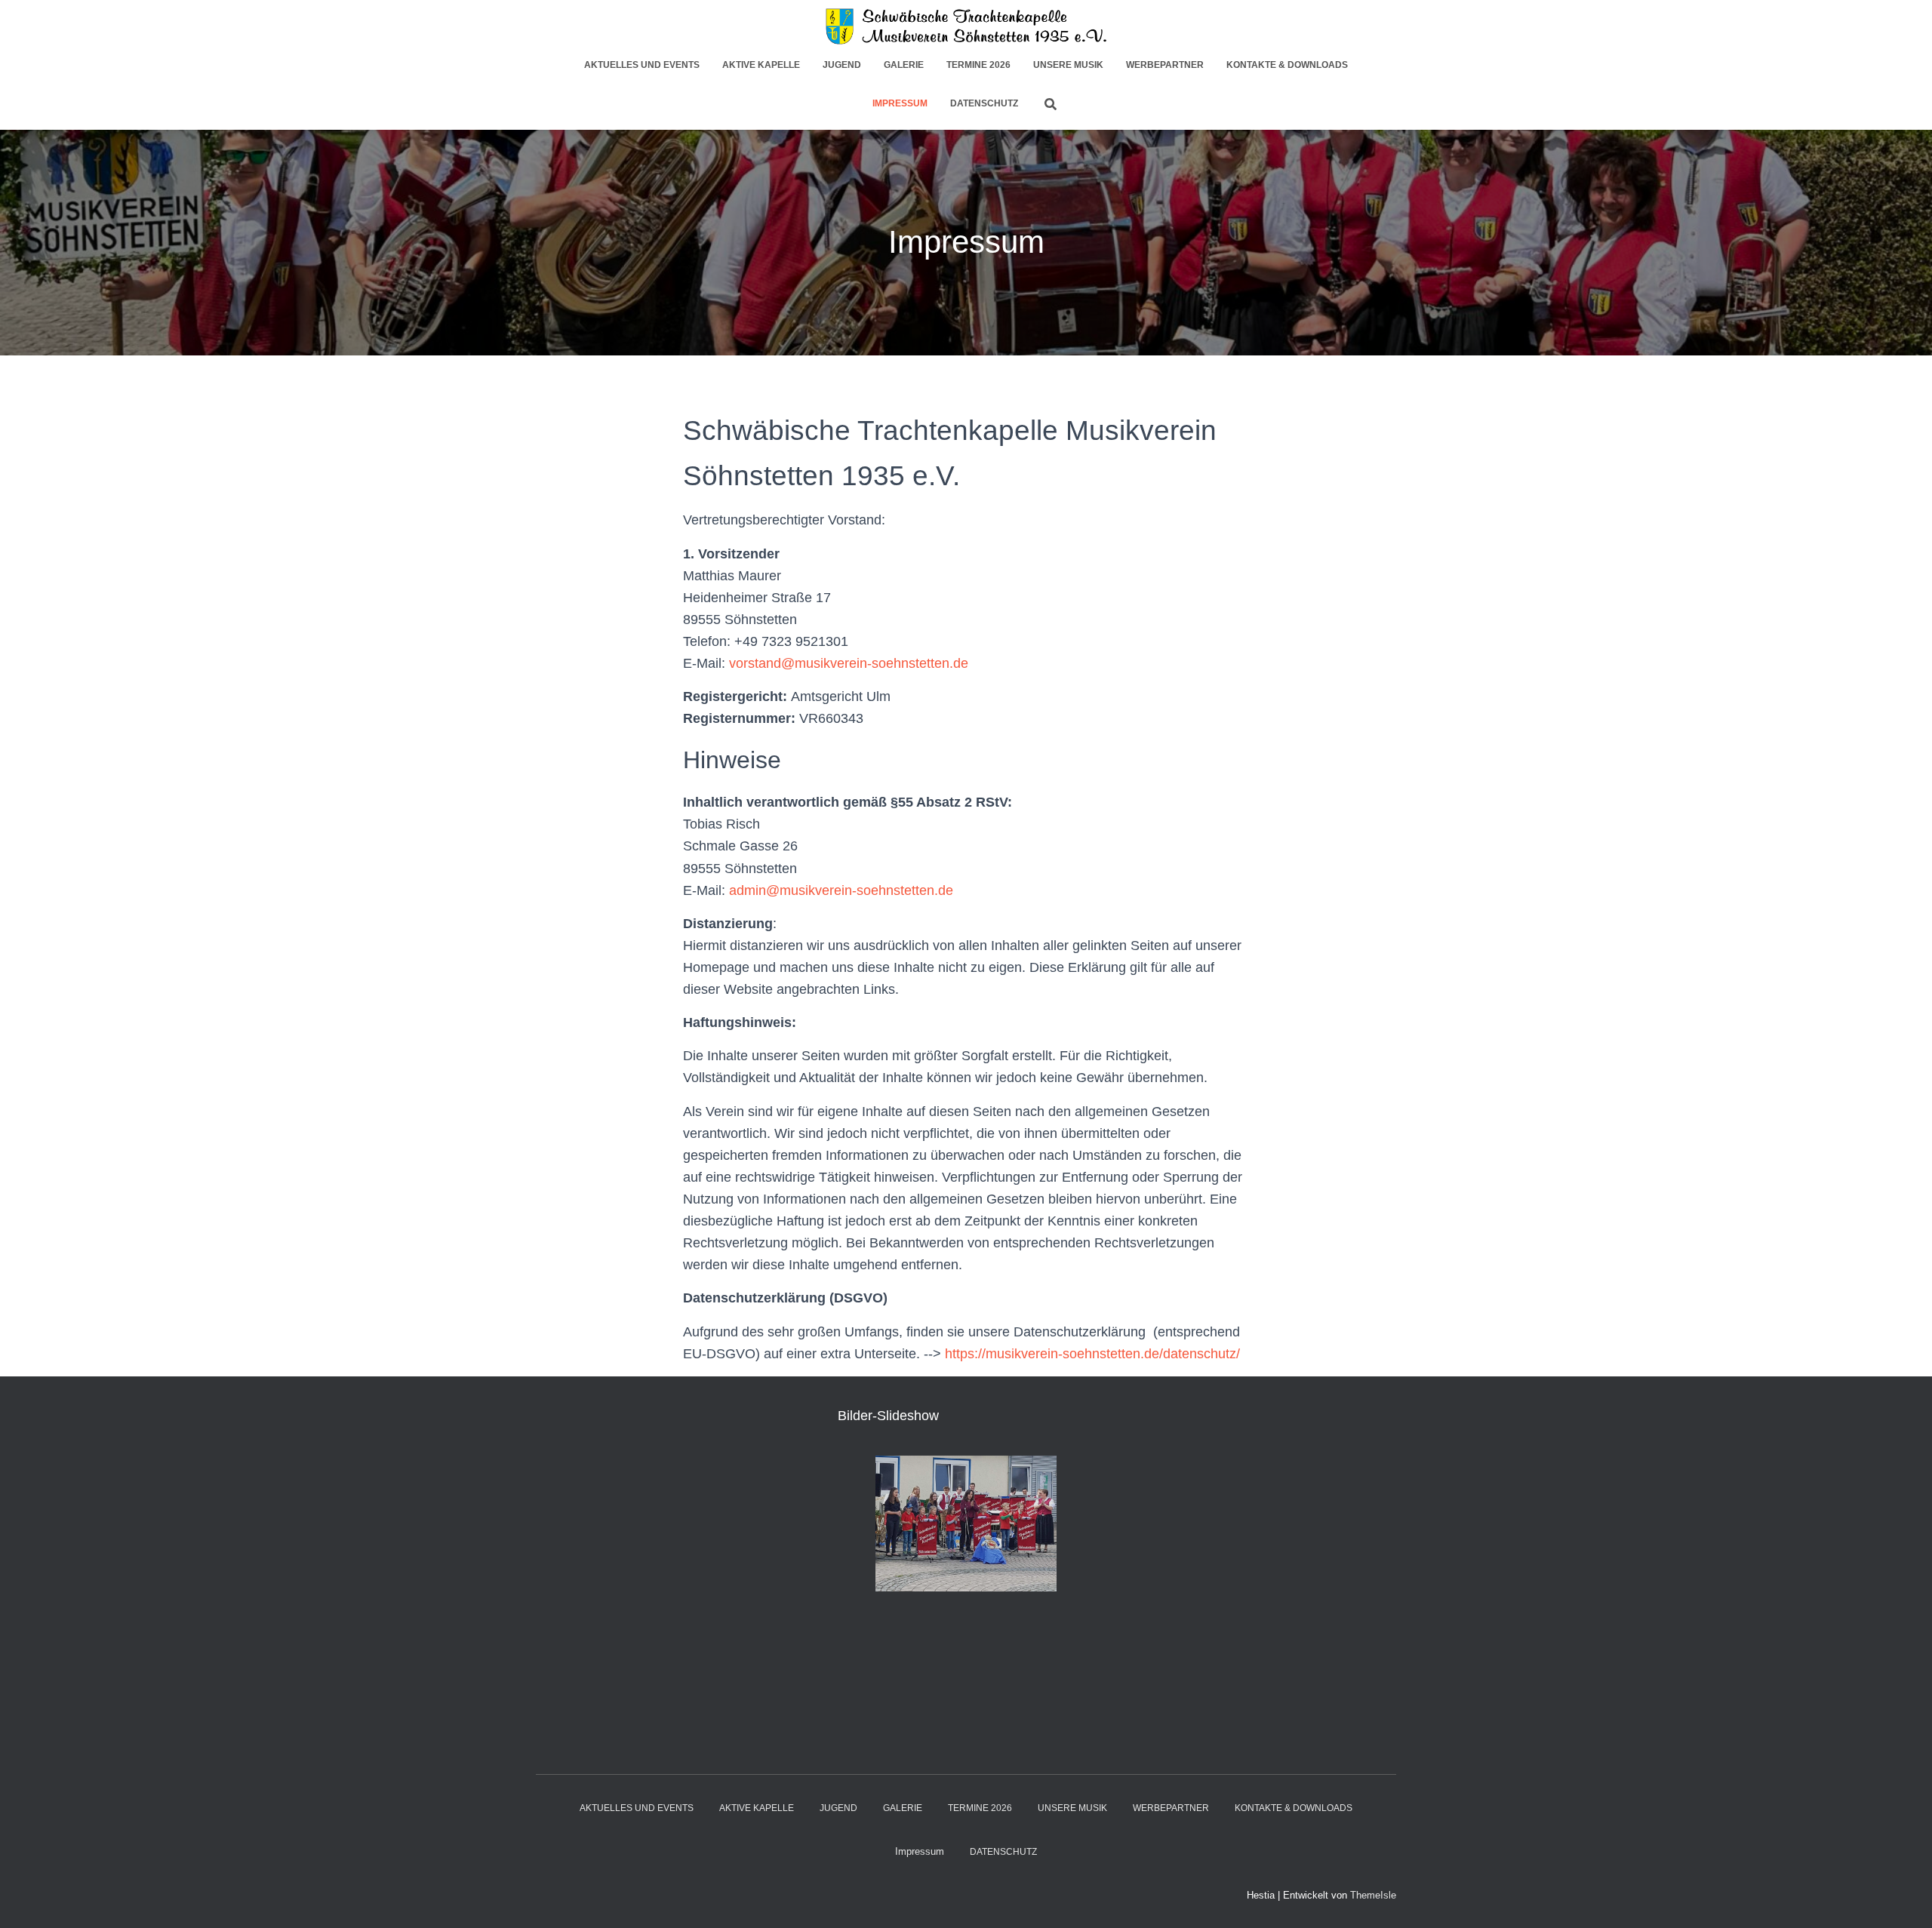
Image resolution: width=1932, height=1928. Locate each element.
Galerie (904, 65)
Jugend (842, 65)
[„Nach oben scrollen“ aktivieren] (1902, 1898)
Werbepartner (1165, 65)
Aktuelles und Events (642, 65)
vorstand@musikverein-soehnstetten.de (849, 663)
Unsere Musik (1068, 65)
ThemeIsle (1373, 1895)
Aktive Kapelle (761, 65)
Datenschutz (984, 103)
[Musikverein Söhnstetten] (966, 26)
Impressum (900, 103)
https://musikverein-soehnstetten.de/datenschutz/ (1092, 1354)
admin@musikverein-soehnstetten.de (841, 890)
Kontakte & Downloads (1287, 65)
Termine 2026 (978, 65)
